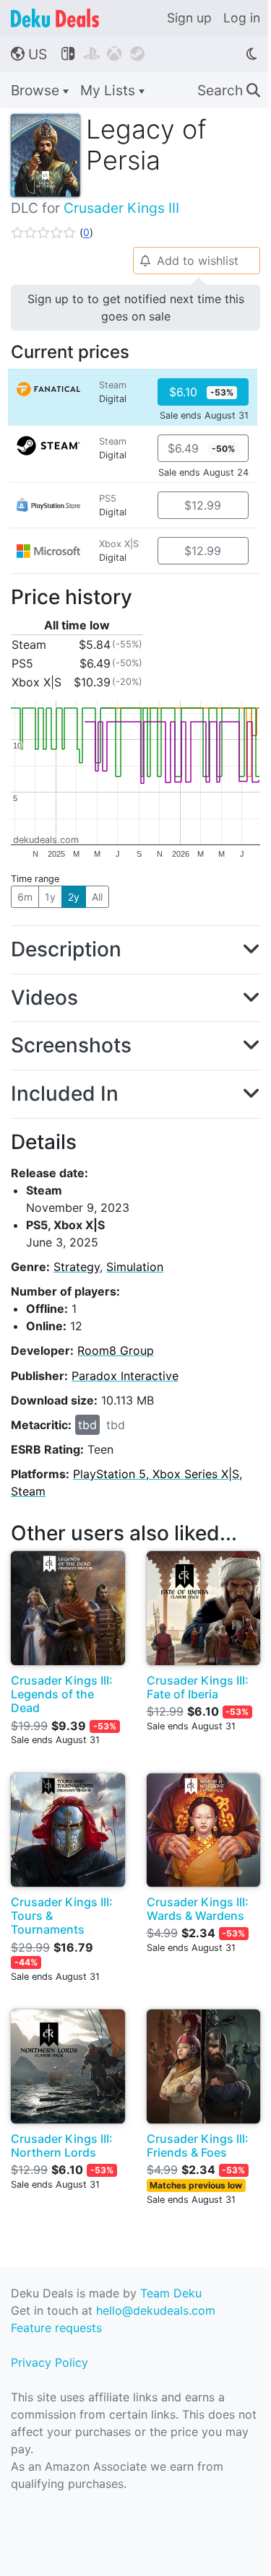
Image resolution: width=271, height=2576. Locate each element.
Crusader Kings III (121, 208)
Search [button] (229, 90)
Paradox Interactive (125, 1376)
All (97, 897)
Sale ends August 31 (204, 415)
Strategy (77, 1267)
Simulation (135, 1267)
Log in (242, 18)
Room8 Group (116, 1350)
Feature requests (56, 2328)
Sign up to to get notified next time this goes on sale (136, 307)
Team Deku (171, 2293)
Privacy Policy (50, 2362)
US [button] (29, 54)
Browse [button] (37, 90)
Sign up (189, 18)
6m (25, 897)
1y (50, 897)
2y (74, 897)
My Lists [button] (109, 90)
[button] (52, 232)
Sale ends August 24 (203, 472)
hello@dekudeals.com (156, 2310)
